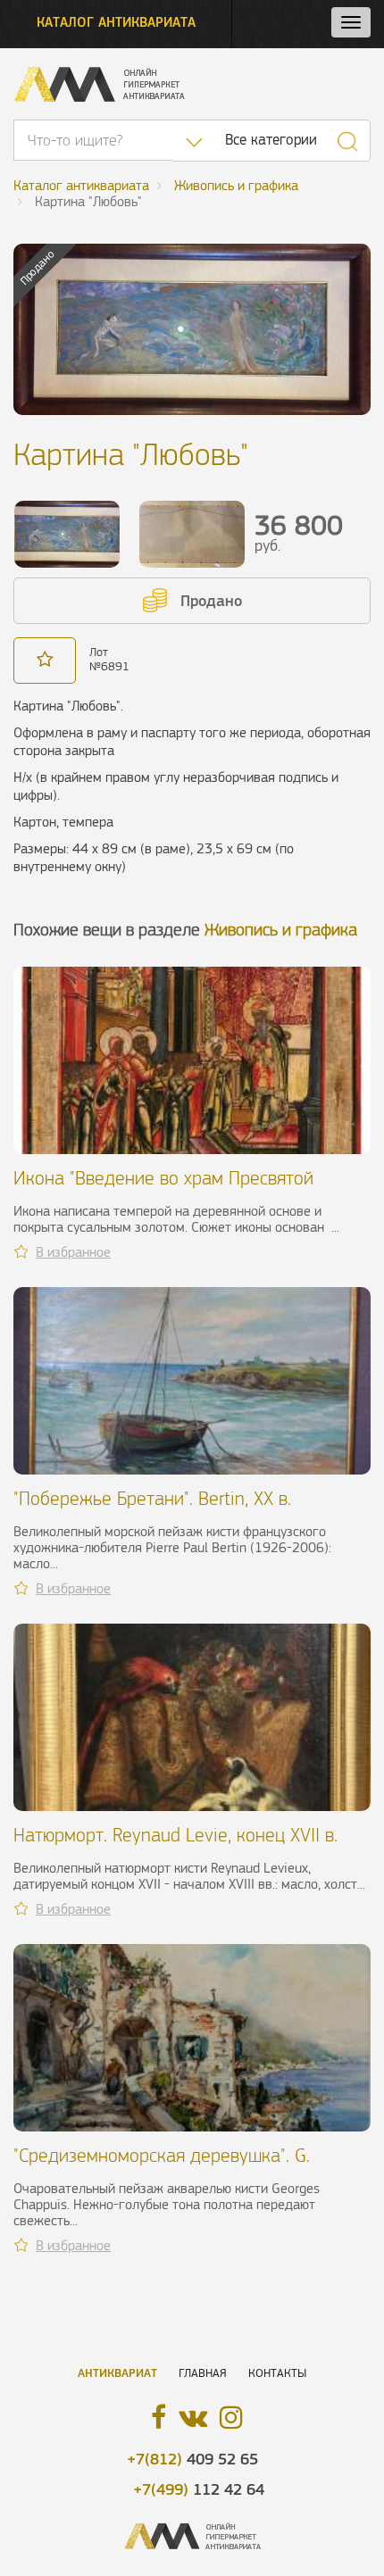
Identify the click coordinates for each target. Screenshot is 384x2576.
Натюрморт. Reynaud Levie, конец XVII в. (175, 1835)
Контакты (277, 2373)
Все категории (271, 140)
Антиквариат (117, 2373)
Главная (203, 2373)
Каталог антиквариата (116, 22)
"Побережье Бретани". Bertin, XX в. (152, 1498)
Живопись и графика (281, 930)
